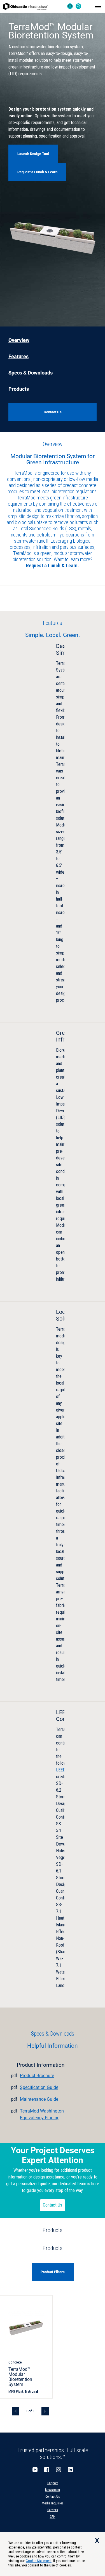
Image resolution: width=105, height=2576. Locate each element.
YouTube (35, 2470)
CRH (53, 2517)
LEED (61, 1770)
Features (18, 357)
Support (53, 2483)
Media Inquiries (53, 2503)
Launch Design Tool (33, 154)
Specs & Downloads (31, 373)
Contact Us (53, 2205)
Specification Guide (39, 2087)
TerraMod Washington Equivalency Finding (42, 2114)
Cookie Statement (39, 2561)
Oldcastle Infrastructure (25, 6)
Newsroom (53, 2490)
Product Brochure (37, 2076)
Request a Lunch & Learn (37, 172)
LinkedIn (70, 2470)
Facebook (47, 2470)
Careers (53, 2510)
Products (19, 389)
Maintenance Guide (39, 2099)
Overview (19, 340)
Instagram (59, 2470)
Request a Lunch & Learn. (53, 566)
